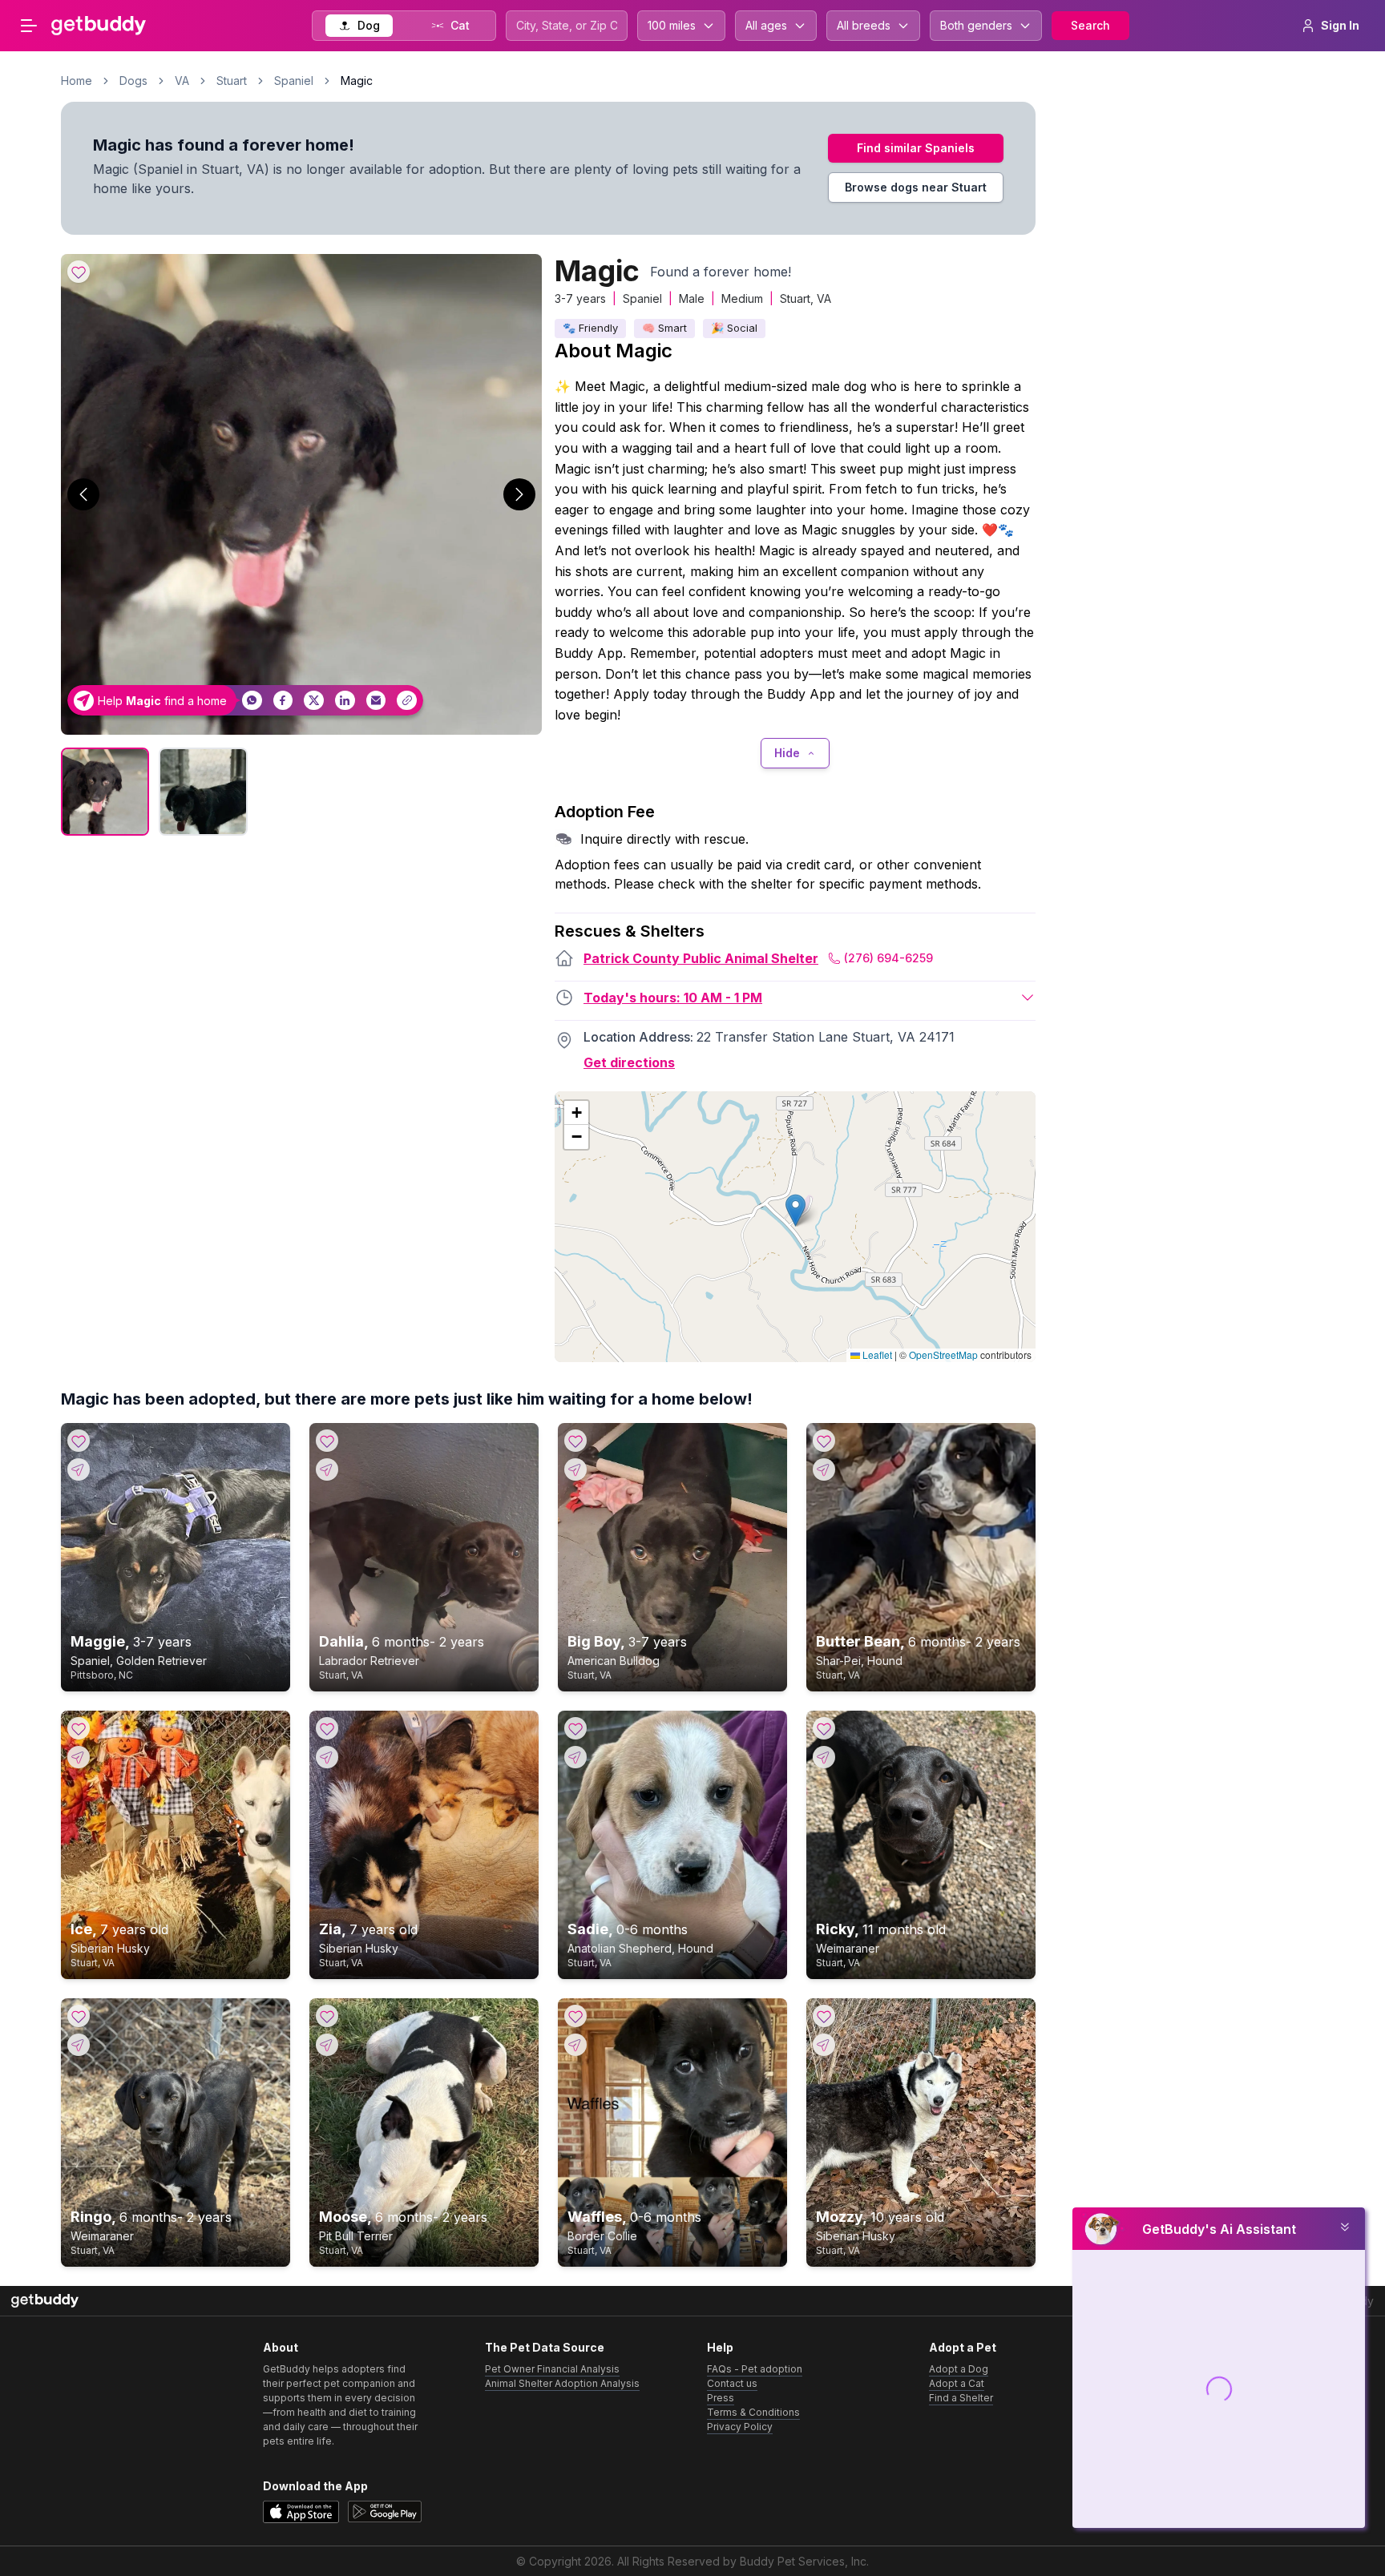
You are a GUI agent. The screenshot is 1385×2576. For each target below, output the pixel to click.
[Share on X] (314, 701)
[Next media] (519, 494)
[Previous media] (83, 494)
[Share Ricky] (824, 1757)
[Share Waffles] (575, 2045)
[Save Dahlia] (327, 1441)
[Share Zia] (327, 1757)
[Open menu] (29, 26)
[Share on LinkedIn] (345, 701)
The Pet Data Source (545, 2347)
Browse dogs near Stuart (916, 187)
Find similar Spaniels (916, 148)
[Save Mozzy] (824, 2016)
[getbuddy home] (45, 2301)
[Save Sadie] (575, 1728)
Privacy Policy (740, 2427)
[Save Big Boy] (575, 1441)
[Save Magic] (79, 272)
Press (721, 2398)
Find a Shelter (961, 2398)
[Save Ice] (79, 1728)
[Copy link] (407, 701)
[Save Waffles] (575, 2016)
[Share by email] (376, 701)
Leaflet (876, 1355)
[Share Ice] (79, 1757)
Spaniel (294, 81)
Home (77, 81)
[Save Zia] (327, 1728)
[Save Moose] (327, 2016)
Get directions (629, 1062)
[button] (795, 1210)
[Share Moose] (327, 2045)
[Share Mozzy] (824, 2045)
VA (182, 81)
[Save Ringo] (79, 2016)
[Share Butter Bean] (824, 1469)
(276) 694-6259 (888, 958)
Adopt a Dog (959, 2369)
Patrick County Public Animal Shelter (701, 958)
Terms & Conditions (753, 2412)
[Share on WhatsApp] (252, 701)
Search (1090, 25)
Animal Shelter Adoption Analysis (562, 2383)
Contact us (732, 2383)
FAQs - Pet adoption (755, 2369)
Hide (787, 753)
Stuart (232, 81)
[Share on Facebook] (283, 701)
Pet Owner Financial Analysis (552, 2369)
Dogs (133, 81)
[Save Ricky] (824, 1728)
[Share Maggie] (79, 1469)
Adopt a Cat (957, 2383)
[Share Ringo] (79, 2045)
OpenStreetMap (943, 1355)
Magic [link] (357, 81)
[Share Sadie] (575, 1757)
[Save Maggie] (79, 1441)
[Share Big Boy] (575, 1469)
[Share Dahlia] (327, 1469)
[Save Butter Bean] (824, 1441)
